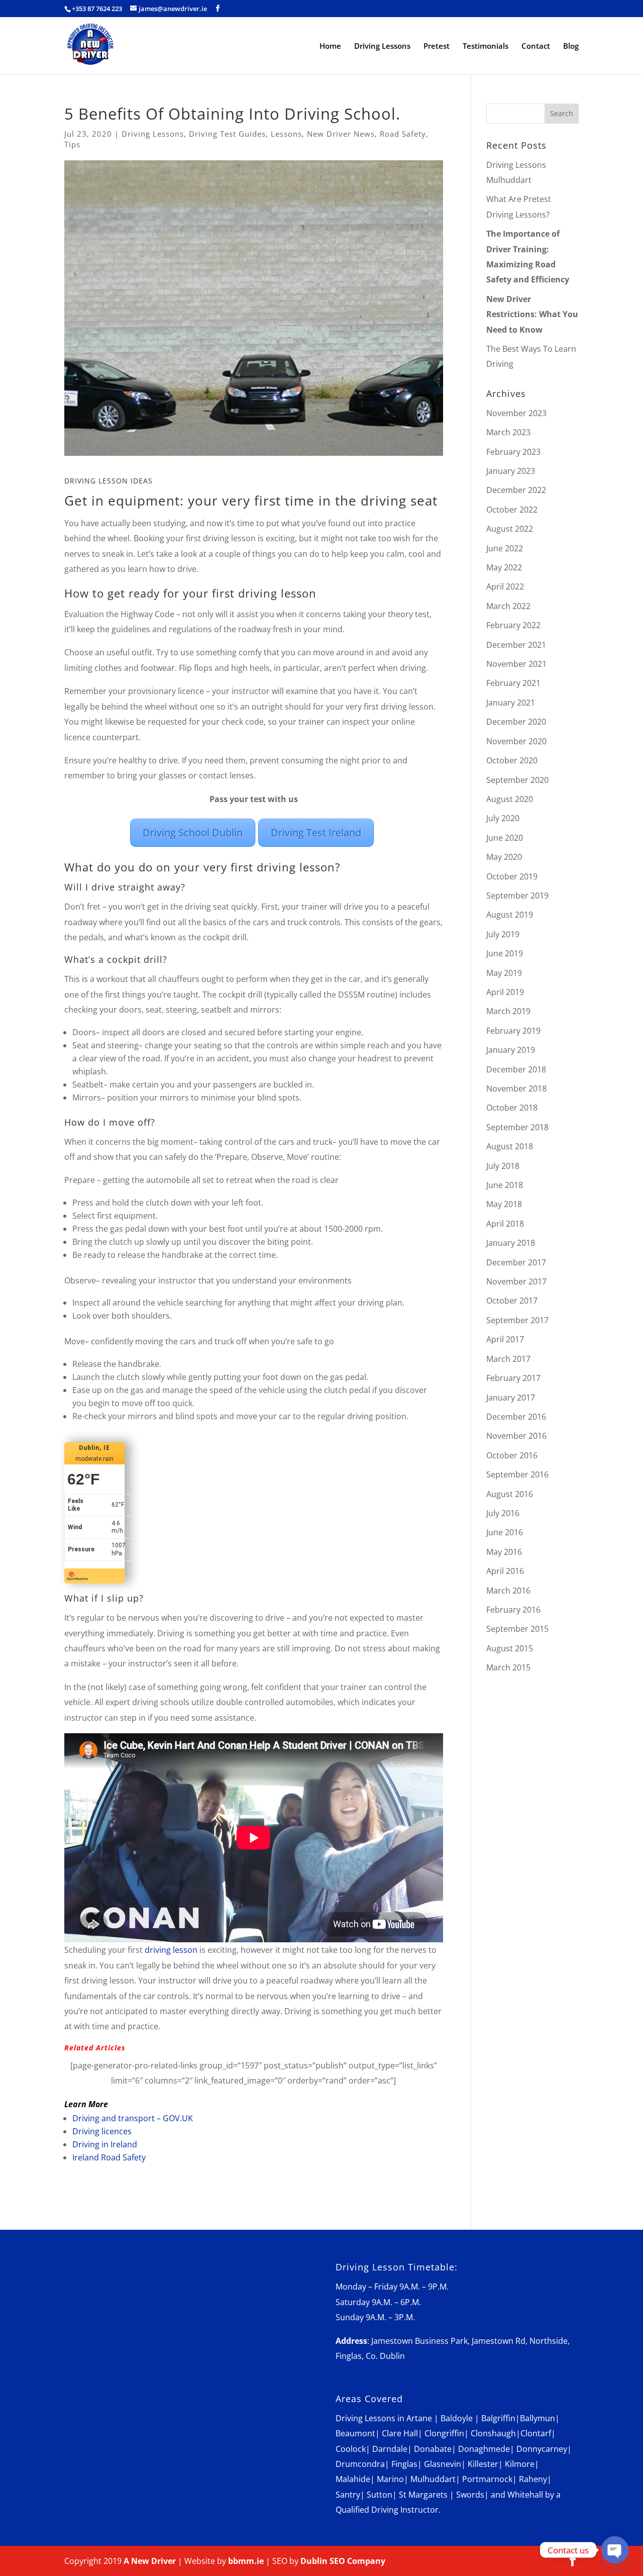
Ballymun (538, 2418)
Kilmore (520, 2464)
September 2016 (517, 1474)
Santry (348, 2495)
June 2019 (505, 953)
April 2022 (505, 586)
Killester (483, 2464)
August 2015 (510, 1648)
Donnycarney (542, 2449)
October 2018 (512, 1108)
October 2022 (512, 510)
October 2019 (512, 876)
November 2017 (516, 1281)
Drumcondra (360, 2464)
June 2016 (505, 1532)
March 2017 (508, 1359)
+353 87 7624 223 (97, 9)
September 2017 (517, 1320)
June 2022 (505, 548)
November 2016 (516, 1436)
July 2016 (503, 1513)
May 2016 (504, 1552)
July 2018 (503, 1166)
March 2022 (508, 606)
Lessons (286, 134)
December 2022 (516, 490)
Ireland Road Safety (109, 2157)
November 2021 (516, 664)
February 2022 (513, 625)
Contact (536, 46)
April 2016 (505, 1571)
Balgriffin (498, 2418)
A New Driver (150, 2561)
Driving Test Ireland (316, 832)
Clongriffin (444, 2433)
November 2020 (516, 741)
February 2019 (513, 1031)
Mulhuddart (433, 2479)
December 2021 (516, 645)
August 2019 (510, 915)
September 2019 (517, 896)
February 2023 (513, 452)
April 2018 (505, 1224)
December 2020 (516, 722)
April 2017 (505, 1339)
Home (330, 46)
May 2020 (504, 857)
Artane (419, 2418)
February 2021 (513, 683)
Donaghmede (484, 2449)
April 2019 (505, 992)
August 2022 (510, 529)
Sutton (380, 2495)
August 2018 (510, 1146)
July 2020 (503, 818)
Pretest (437, 46)
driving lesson (172, 1950)
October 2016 (512, 1455)
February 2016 (513, 1610)
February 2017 (513, 1378)
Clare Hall (400, 2433)
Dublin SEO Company (343, 2561)
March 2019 (508, 1011)
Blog (571, 46)
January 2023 (511, 471)
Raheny (533, 2479)
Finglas (404, 2464)
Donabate (433, 2449)
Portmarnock (487, 2479)
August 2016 (510, 1494)
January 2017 (511, 1398)
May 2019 (504, 973)
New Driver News (341, 134)
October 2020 (512, 760)
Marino (390, 2479)
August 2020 (510, 799)
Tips (72, 144)
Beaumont (355, 2433)
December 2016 (516, 1417)
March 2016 (508, 1591)
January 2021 (511, 703)
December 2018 (516, 1069)
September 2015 (517, 1629)
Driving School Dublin (193, 832)
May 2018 (504, 1204)
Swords (470, 2495)
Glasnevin (443, 2464)
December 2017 (516, 1262)
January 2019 (511, 1050)
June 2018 (505, 1185)
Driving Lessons (382, 46)
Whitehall (525, 2495)
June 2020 (505, 838)
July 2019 (503, 934)
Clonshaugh (493, 2433)
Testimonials (486, 46)
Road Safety (403, 134)
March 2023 (508, 432)
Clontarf (536, 2433)
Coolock (351, 2449)
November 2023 (516, 413)
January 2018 (511, 1243)
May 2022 (504, 567)
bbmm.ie (246, 2561)
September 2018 (517, 1127)
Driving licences (102, 2131)
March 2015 (508, 1667)
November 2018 (516, 1088)
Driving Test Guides (227, 134)
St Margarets (423, 2495)
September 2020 (517, 780)
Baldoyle (457, 2418)
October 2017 (512, 1301)
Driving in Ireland (105, 2144)
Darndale (390, 2449)
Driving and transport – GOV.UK (133, 2118)
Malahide (353, 2479)
